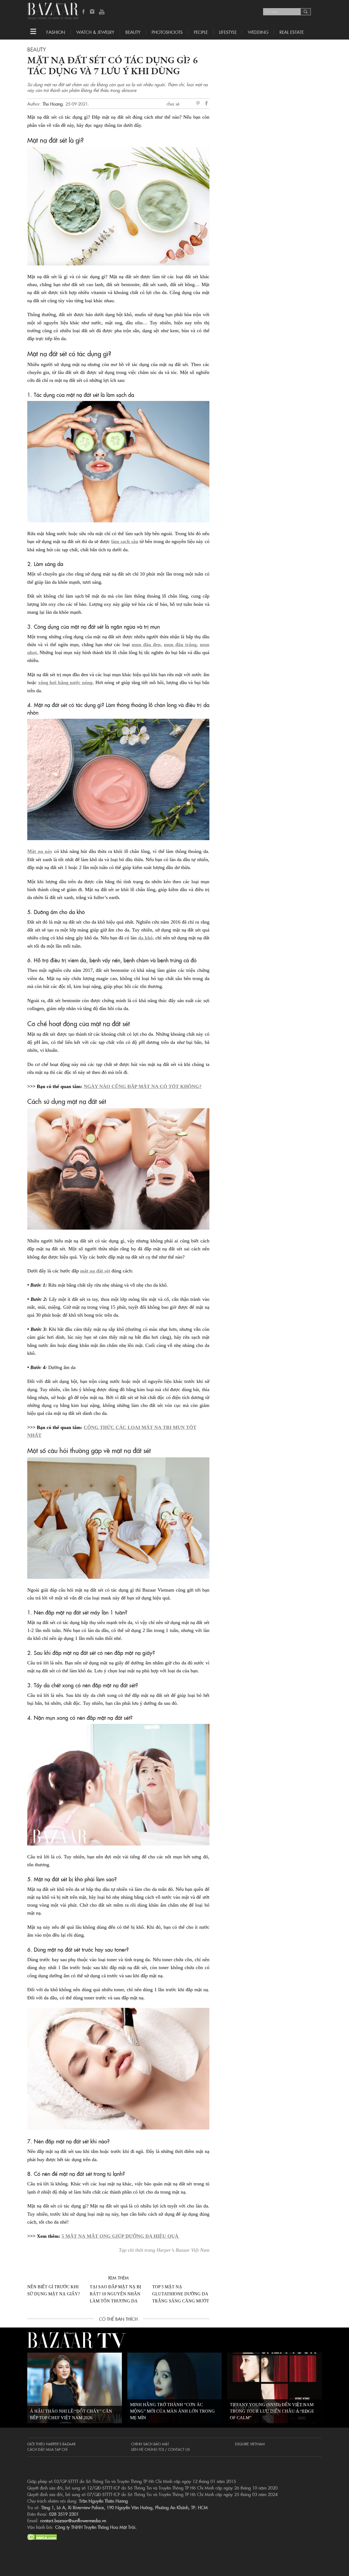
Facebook (84, 12)
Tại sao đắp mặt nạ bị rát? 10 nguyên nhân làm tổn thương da (115, 2294)
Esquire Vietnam (250, 2444)
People (201, 32)
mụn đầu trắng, (181, 645)
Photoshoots (167, 32)
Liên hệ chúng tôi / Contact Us (160, 2449)
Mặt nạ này (40, 851)
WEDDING (258, 32)
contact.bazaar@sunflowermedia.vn (73, 2520)
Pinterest (199, 104)
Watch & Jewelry (95, 32)
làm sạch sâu (125, 541)
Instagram (93, 12)
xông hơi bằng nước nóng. (66, 682)
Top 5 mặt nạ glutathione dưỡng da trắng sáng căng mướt (181, 2294)
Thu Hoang (53, 104)
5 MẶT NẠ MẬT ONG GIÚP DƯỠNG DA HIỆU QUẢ (121, 2236)
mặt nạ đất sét (95, 1271)
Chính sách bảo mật (150, 2444)
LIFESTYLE (228, 32)
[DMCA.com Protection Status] (42, 2536)
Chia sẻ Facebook (207, 104)
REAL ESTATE (292, 32)
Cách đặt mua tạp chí (47, 2449)
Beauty (133, 32)
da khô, (146, 938)
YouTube (102, 12)
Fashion (56, 32)
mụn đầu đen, (147, 645)
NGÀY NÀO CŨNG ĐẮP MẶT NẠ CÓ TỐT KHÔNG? (143, 1086)
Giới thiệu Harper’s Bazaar (51, 2444)
